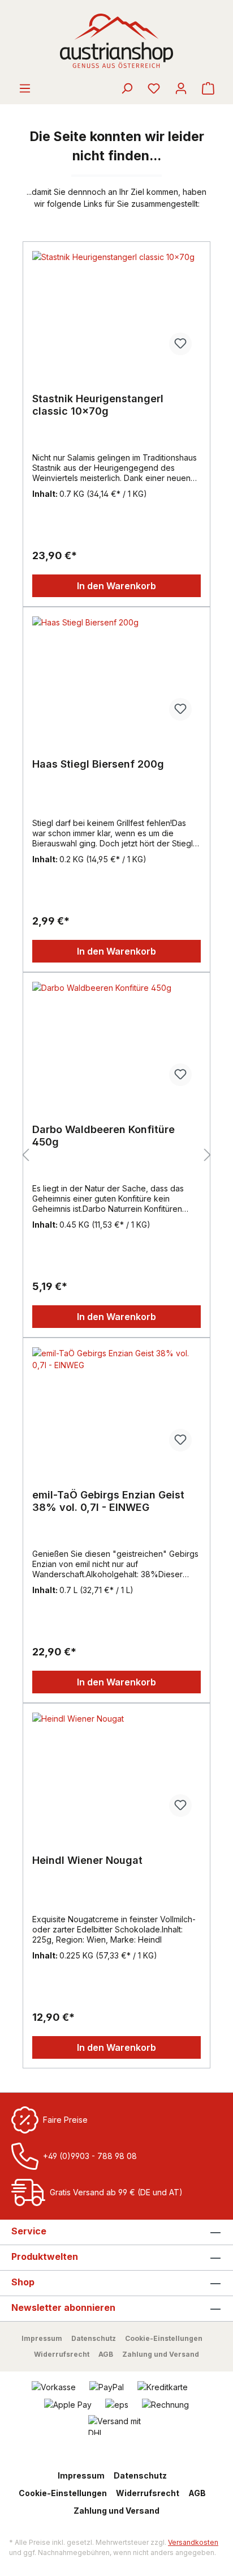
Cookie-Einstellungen (164, 2338)
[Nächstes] (208, 1155)
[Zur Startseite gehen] (116, 41)
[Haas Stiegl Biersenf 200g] (116, 673)
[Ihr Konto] (181, 88)
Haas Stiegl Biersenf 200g (98, 764)
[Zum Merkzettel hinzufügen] (180, 344)
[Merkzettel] (154, 88)
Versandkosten (193, 2542)
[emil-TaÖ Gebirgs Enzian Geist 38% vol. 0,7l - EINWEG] (116, 1404)
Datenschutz (94, 2338)
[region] (116, 1155)
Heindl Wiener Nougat (87, 1860)
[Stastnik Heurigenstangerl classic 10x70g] (116, 308)
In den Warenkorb (116, 586)
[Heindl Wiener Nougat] (116, 1769)
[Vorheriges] (25, 1155)
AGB (106, 2354)
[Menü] (25, 88)
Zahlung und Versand (161, 2354)
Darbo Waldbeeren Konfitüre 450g (103, 1136)
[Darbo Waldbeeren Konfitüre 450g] (116, 1038)
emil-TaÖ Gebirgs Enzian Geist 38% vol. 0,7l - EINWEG (108, 1501)
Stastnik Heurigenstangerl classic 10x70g (98, 405)
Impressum (42, 2338)
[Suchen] (127, 88)
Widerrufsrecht (62, 2354)
